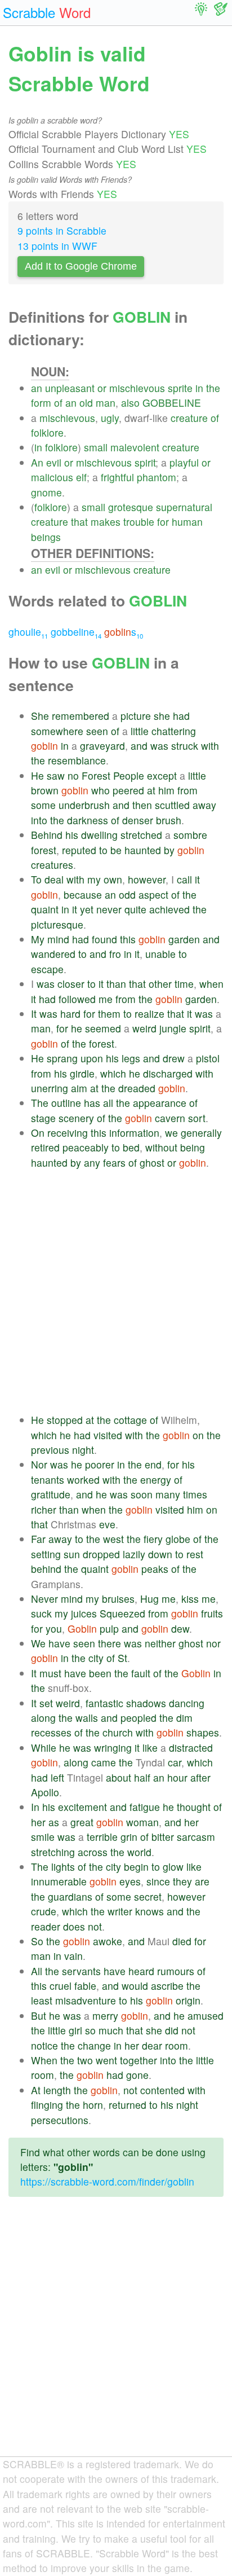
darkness (88, 820)
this (128, 939)
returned (128, 2105)
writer (120, 1911)
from (188, 790)
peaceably (86, 1147)
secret (148, 1896)
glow (173, 1867)
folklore (47, 432)
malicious (52, 477)
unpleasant (70, 388)
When (44, 2060)
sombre (190, 835)
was (159, 746)
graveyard (102, 746)
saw (56, 775)
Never (44, 1599)
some (43, 805)
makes (106, 522)
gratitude (51, 1494)
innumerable (59, 1881)
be (116, 850)
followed (77, 999)
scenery (76, 1118)
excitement (82, 1807)
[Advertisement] (116, 1291)
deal (54, 879)
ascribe (167, 1986)
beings (46, 537)
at (151, 790)
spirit (145, 462)
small (96, 447)
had (181, 716)
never (109, 909)
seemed (103, 1028)
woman (142, 1822)
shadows (146, 1703)
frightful (117, 477)
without (161, 1147)
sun (72, 1554)
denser (138, 820)
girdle (82, 1073)
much (111, 2030)
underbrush (84, 805)
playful (184, 462)
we (171, 1133)
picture (136, 716)
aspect (153, 894)
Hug (150, 1599)
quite (135, 909)
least (42, 2000)
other (160, 984)
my (94, 879)
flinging (47, 2105)
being (193, 1147)
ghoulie (28, 632)
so (90, 2030)
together (139, 2060)
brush (169, 820)
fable (85, 1986)
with (210, 746)
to (103, 850)
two (85, 2060)
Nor (39, 1464)
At (36, 2090)
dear (152, 2045)
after (200, 1777)
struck (185, 746)
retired (45, 1147)
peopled (139, 1718)
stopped (65, 1420)
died (182, 1941)
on (198, 1435)
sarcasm (196, 1837)
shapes (203, 1732)
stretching (53, 1852)
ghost (152, 1162)
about (119, 1777)
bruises (118, 1599)
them (109, 1014)
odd (127, 894)
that (79, 522)
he (77, 1028)
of (58, 403)
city (96, 1658)
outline (66, 1103)
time (184, 984)
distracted (191, 1748)
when (211, 984)
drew (174, 1058)
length (57, 2090)
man (106, 403)
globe (178, 1539)
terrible (102, 1837)
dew (180, 1628)
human (187, 522)
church (118, 1732)
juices (84, 1613)
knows (150, 1911)
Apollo (45, 1792)
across (93, 1852)
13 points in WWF (57, 246)
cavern (170, 1118)
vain (73, 1956)
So (37, 1941)
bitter (163, 1837)
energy (156, 1480)
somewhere (57, 731)
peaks (155, 1569)
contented (162, 2090)
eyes (130, 1881)
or (102, 388)
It (34, 1014)
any (92, 1162)
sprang (62, 1058)
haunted (143, 850)
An (37, 462)
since (158, 1881)
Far (38, 1539)
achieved (169, 909)
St (122, 1658)
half (142, 1777)
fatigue (145, 1807)
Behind (47, 835)
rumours (176, 1971)
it (197, 879)
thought (194, 1807)
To (36, 879)
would (135, 1986)
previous (50, 1450)
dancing (187, 1703)
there (110, 1643)
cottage (130, 1420)
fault (141, 1673)
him (166, 790)
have (59, 1643)
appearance (160, 1103)
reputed (79, 850)
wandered (53, 954)
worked (83, 1480)
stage (43, 1118)
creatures (52, 865)
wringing (113, 1748)
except (162, 775)
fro (115, 954)
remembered (81, 716)
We (38, 1643)
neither (160, 1643)
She (40, 716)
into (39, 820)
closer (71, 984)
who (101, 790)
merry (105, 2015)
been (100, 1673)
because (83, 894)
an (37, 388)
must (50, 1673)
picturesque (57, 924)
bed (131, 1147)
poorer (100, 1464)
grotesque (131, 507)
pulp (109, 1628)
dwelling (99, 835)
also (130, 403)
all (108, 1103)
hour (177, 1777)
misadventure (86, 2000)
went (106, 2060)
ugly (110, 418)
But (39, 2015)
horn (93, 2105)
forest (44, 850)
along (43, 1718)
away (204, 805)
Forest (96, 775)
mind (58, 939)
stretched (141, 835)
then (142, 805)
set (46, 1703)
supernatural (184, 507)
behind (46, 1569)
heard (141, 1971)
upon (92, 1058)
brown (45, 790)
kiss (190, 1599)
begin (136, 1867)
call (184, 879)
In (35, 1807)
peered (128, 790)
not (95, 1926)
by (169, 850)
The (40, 1103)
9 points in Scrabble (62, 230)
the (213, 388)
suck (41, 1613)
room (177, 2045)
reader (46, 1926)
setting (46, 1554)
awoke (108, 1941)
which (113, 1073)
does (74, 1926)
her (38, 1822)
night (83, 1450)
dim (184, 1718)
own (113, 879)
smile (43, 1837)
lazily (134, 1554)
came (104, 1762)
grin (129, 1837)
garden (184, 939)
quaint (45, 909)
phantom (157, 477)
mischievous (137, 388)
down (160, 1554)
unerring (50, 1088)
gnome (46, 492)
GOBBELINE (172, 403)
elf (81, 477)
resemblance (77, 760)
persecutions (60, 2120)
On (38, 1133)
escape (47, 969)
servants (81, 1971)
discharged (168, 1073)
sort (197, 1118)
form (41, 403)
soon (142, 1494)
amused (206, 2015)
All (37, 1971)
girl (75, 2030)
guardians (70, 1896)
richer (44, 1509)
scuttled (172, 805)
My (38, 939)
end (153, 1464)
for (163, 522)
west (113, 1539)
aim (79, 1088)
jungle (173, 1028)
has (92, 1103)
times (195, 1494)
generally (201, 1133)
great (82, 1822)
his (72, 835)
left (57, 1777)
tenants (48, 1480)
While (44, 1748)
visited (108, 1435)
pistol (208, 1058)
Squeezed (122, 1613)
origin (188, 2000)
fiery (153, 1539)
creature (189, 418)
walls (87, 1718)
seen (97, 731)
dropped (101, 1554)
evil (54, 462)
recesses (51, 1732)
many (168, 1494)
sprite (180, 388)
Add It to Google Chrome (81, 266)
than (116, 984)
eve (107, 1524)
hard (70, 1014)
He (37, 775)
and (139, 746)
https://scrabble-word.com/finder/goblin (107, 2181)
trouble (139, 522)
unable (160, 954)
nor (213, 1643)
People (129, 775)
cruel (61, 1986)
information (134, 1133)
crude (44, 1911)
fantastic (104, 1703)
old (86, 403)
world (139, 1852)
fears (114, 1162)
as (54, 1822)
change (94, 2045)
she (162, 716)
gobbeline (76, 632)
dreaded (137, 1088)
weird (144, 1028)
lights (63, 1867)
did (172, 2030)
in (199, 388)
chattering (174, 731)
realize (150, 1014)
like (150, 1748)
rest (195, 1554)
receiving (68, 1133)
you (54, 1628)
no (73, 775)
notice (44, 2045)
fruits (212, 1613)
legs (131, 1058)
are (202, 1881)
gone (137, 2075)
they (182, 1881)
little (140, 731)
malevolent (135, 447)
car (175, 1762)
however (147, 879)
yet (87, 909)
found (104, 939)
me (106, 999)
